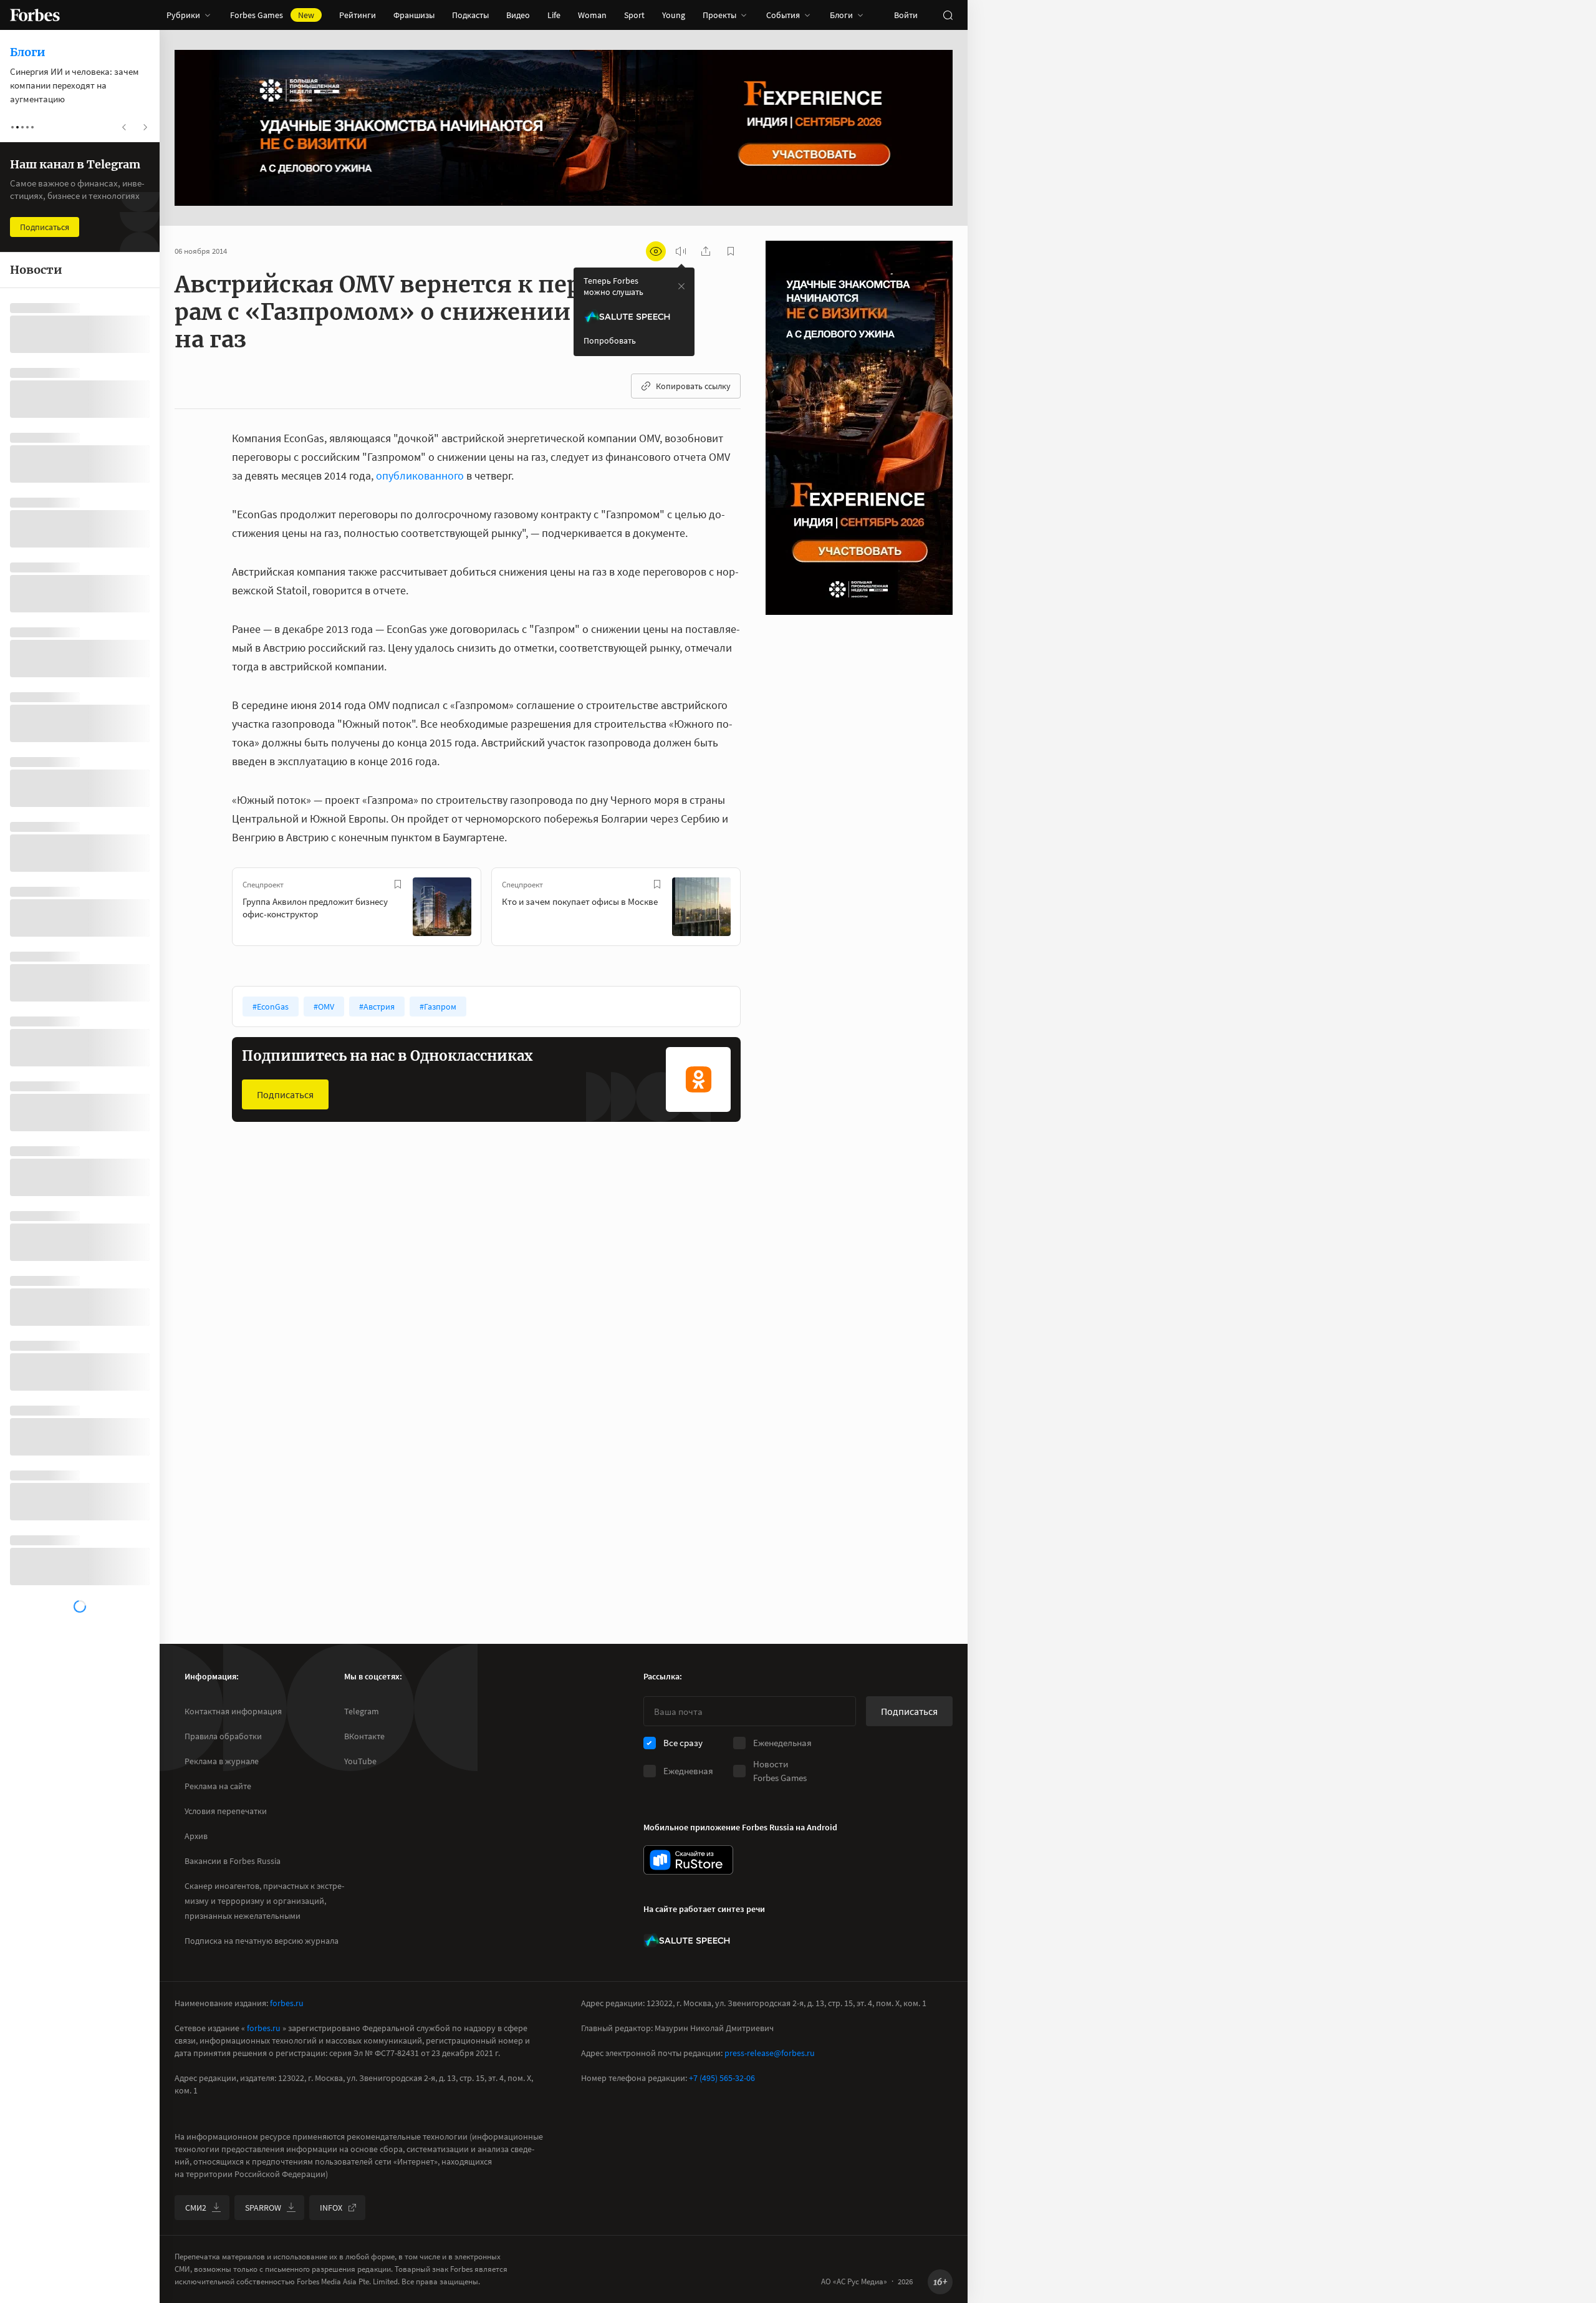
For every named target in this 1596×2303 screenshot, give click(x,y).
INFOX (331, 2208)
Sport (634, 15)
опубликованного (420, 476)
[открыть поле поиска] (948, 15)
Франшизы (414, 15)
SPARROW (263, 2208)
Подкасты (470, 15)
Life (554, 15)
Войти (906, 15)
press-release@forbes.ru (770, 2053)
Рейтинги (358, 15)
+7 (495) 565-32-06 (722, 2078)
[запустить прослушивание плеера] (681, 251)
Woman (592, 15)
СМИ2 (196, 2208)
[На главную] (35, 15)
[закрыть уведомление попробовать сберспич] (681, 286)
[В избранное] (398, 884)
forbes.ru (287, 2003)
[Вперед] (761, 909)
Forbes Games (272, 15)
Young (674, 15)
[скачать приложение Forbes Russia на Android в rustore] (688, 1860)
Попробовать (610, 340)
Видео (518, 15)
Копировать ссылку (693, 386)
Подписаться (285, 1094)
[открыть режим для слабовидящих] (656, 251)
